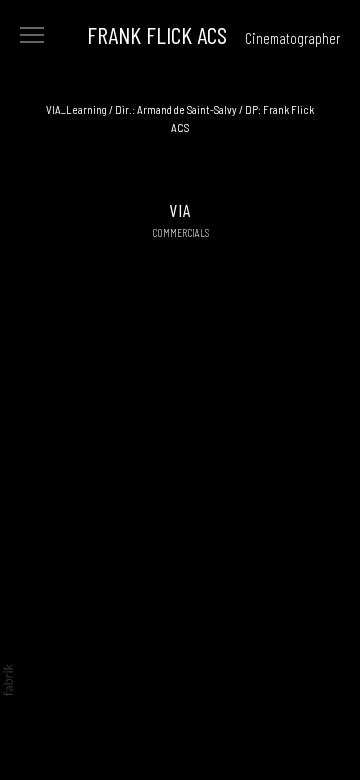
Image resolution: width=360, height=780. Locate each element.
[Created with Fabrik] (8, 680)
